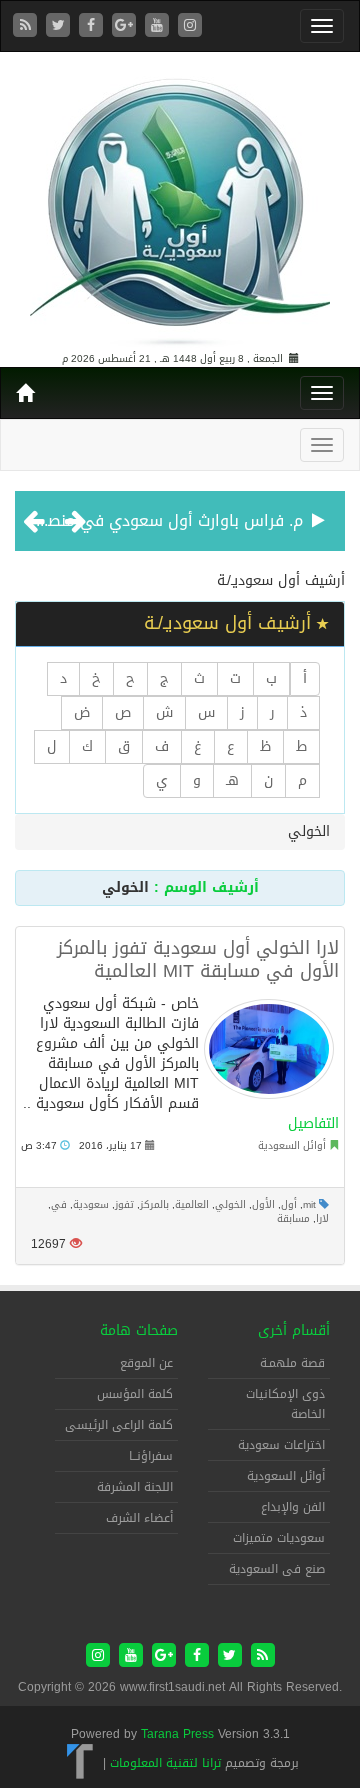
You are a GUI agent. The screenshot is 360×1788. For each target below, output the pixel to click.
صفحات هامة (139, 1330)
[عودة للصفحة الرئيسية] (180, 203)
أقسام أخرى (294, 1330)
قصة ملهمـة (292, 1363)
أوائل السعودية (292, 1145)
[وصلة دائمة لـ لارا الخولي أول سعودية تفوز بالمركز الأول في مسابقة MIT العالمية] (269, 1049)
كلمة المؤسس (135, 1394)
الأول (263, 1204)
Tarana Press (177, 1734)
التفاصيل (313, 1123)
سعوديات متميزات (279, 1538)
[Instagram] (190, 26)
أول (289, 1204)
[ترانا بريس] (80, 1763)
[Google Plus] (126, 26)
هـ (232, 780)
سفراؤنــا (151, 1456)
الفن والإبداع (293, 1507)
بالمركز (154, 1204)
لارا (322, 1218)
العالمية (192, 1204)
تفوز (124, 1204)
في (59, 1204)
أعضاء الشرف (139, 1518)
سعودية (91, 1204)
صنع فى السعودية (277, 1569)
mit (309, 1204)
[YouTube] (159, 26)
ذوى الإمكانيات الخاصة (285, 1404)
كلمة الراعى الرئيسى (119, 1425)
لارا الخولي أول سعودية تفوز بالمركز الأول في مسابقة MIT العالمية (198, 959)
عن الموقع (146, 1363)
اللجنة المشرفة (135, 1487)
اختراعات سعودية (281, 1445)
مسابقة (293, 1218)
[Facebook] (93, 26)
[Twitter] (60, 26)
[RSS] (27, 26)
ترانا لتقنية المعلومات (165, 1763)
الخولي (230, 1204)
